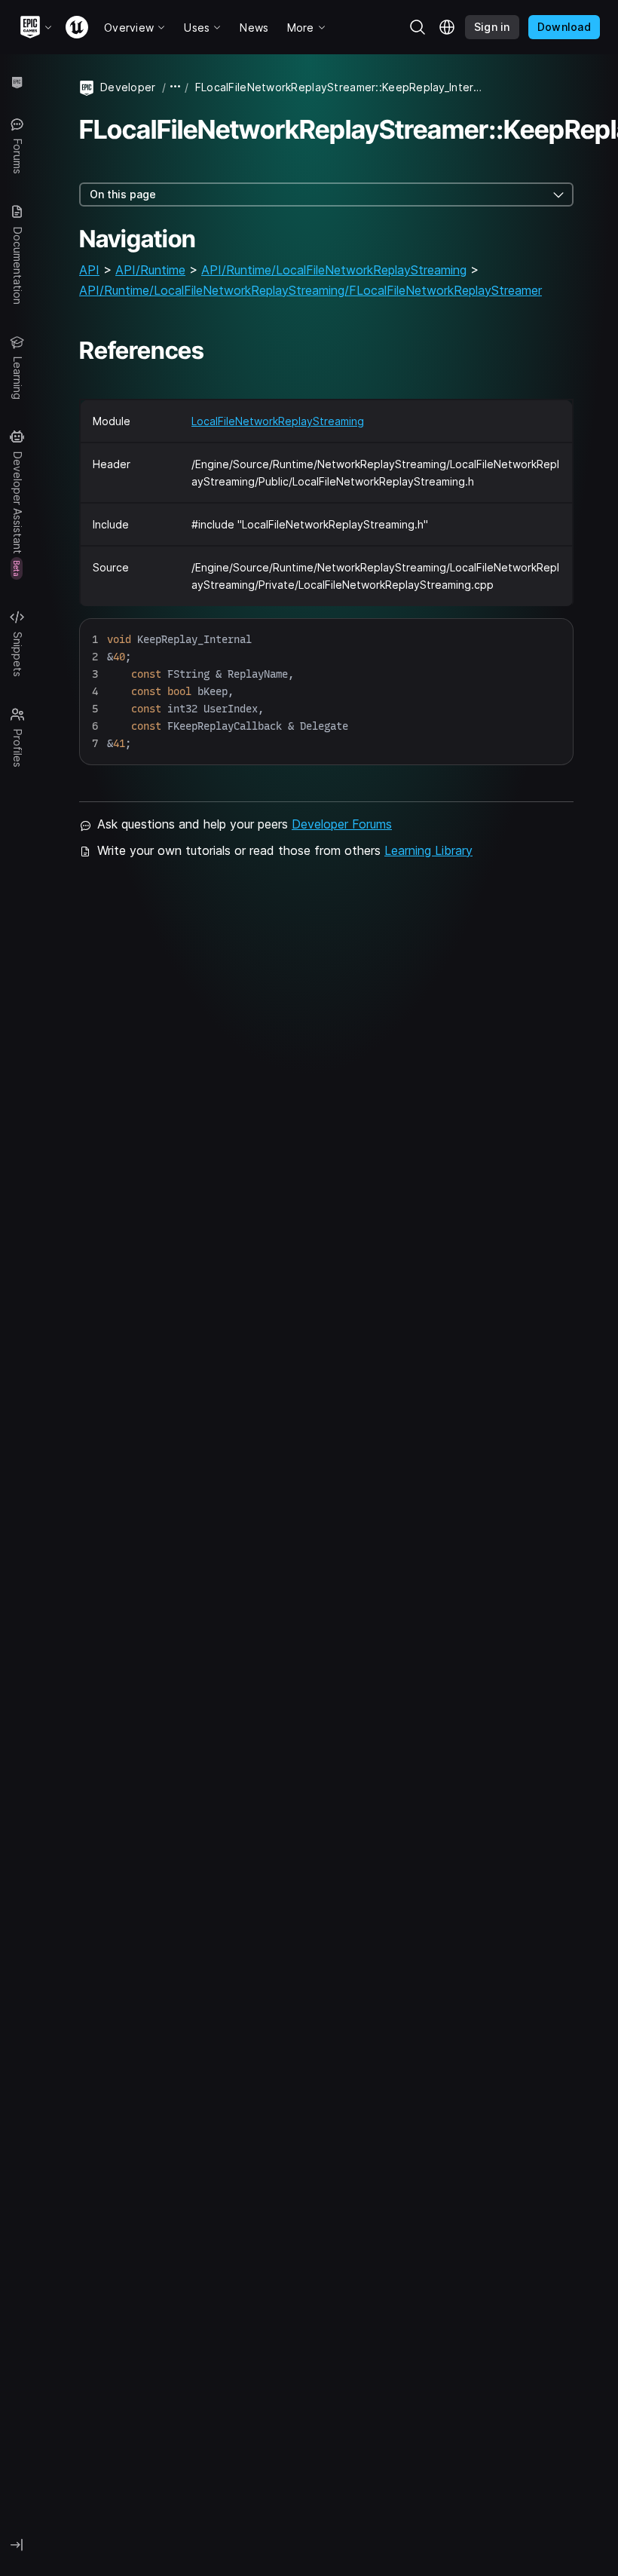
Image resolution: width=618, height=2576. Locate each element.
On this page (123, 194)
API (89, 270)
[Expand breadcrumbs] (176, 87)
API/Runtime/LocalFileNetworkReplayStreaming (334, 270)
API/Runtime (150, 270)
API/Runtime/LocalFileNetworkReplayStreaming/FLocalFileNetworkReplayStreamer (311, 290)
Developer (128, 87)
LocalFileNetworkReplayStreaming (278, 421)
